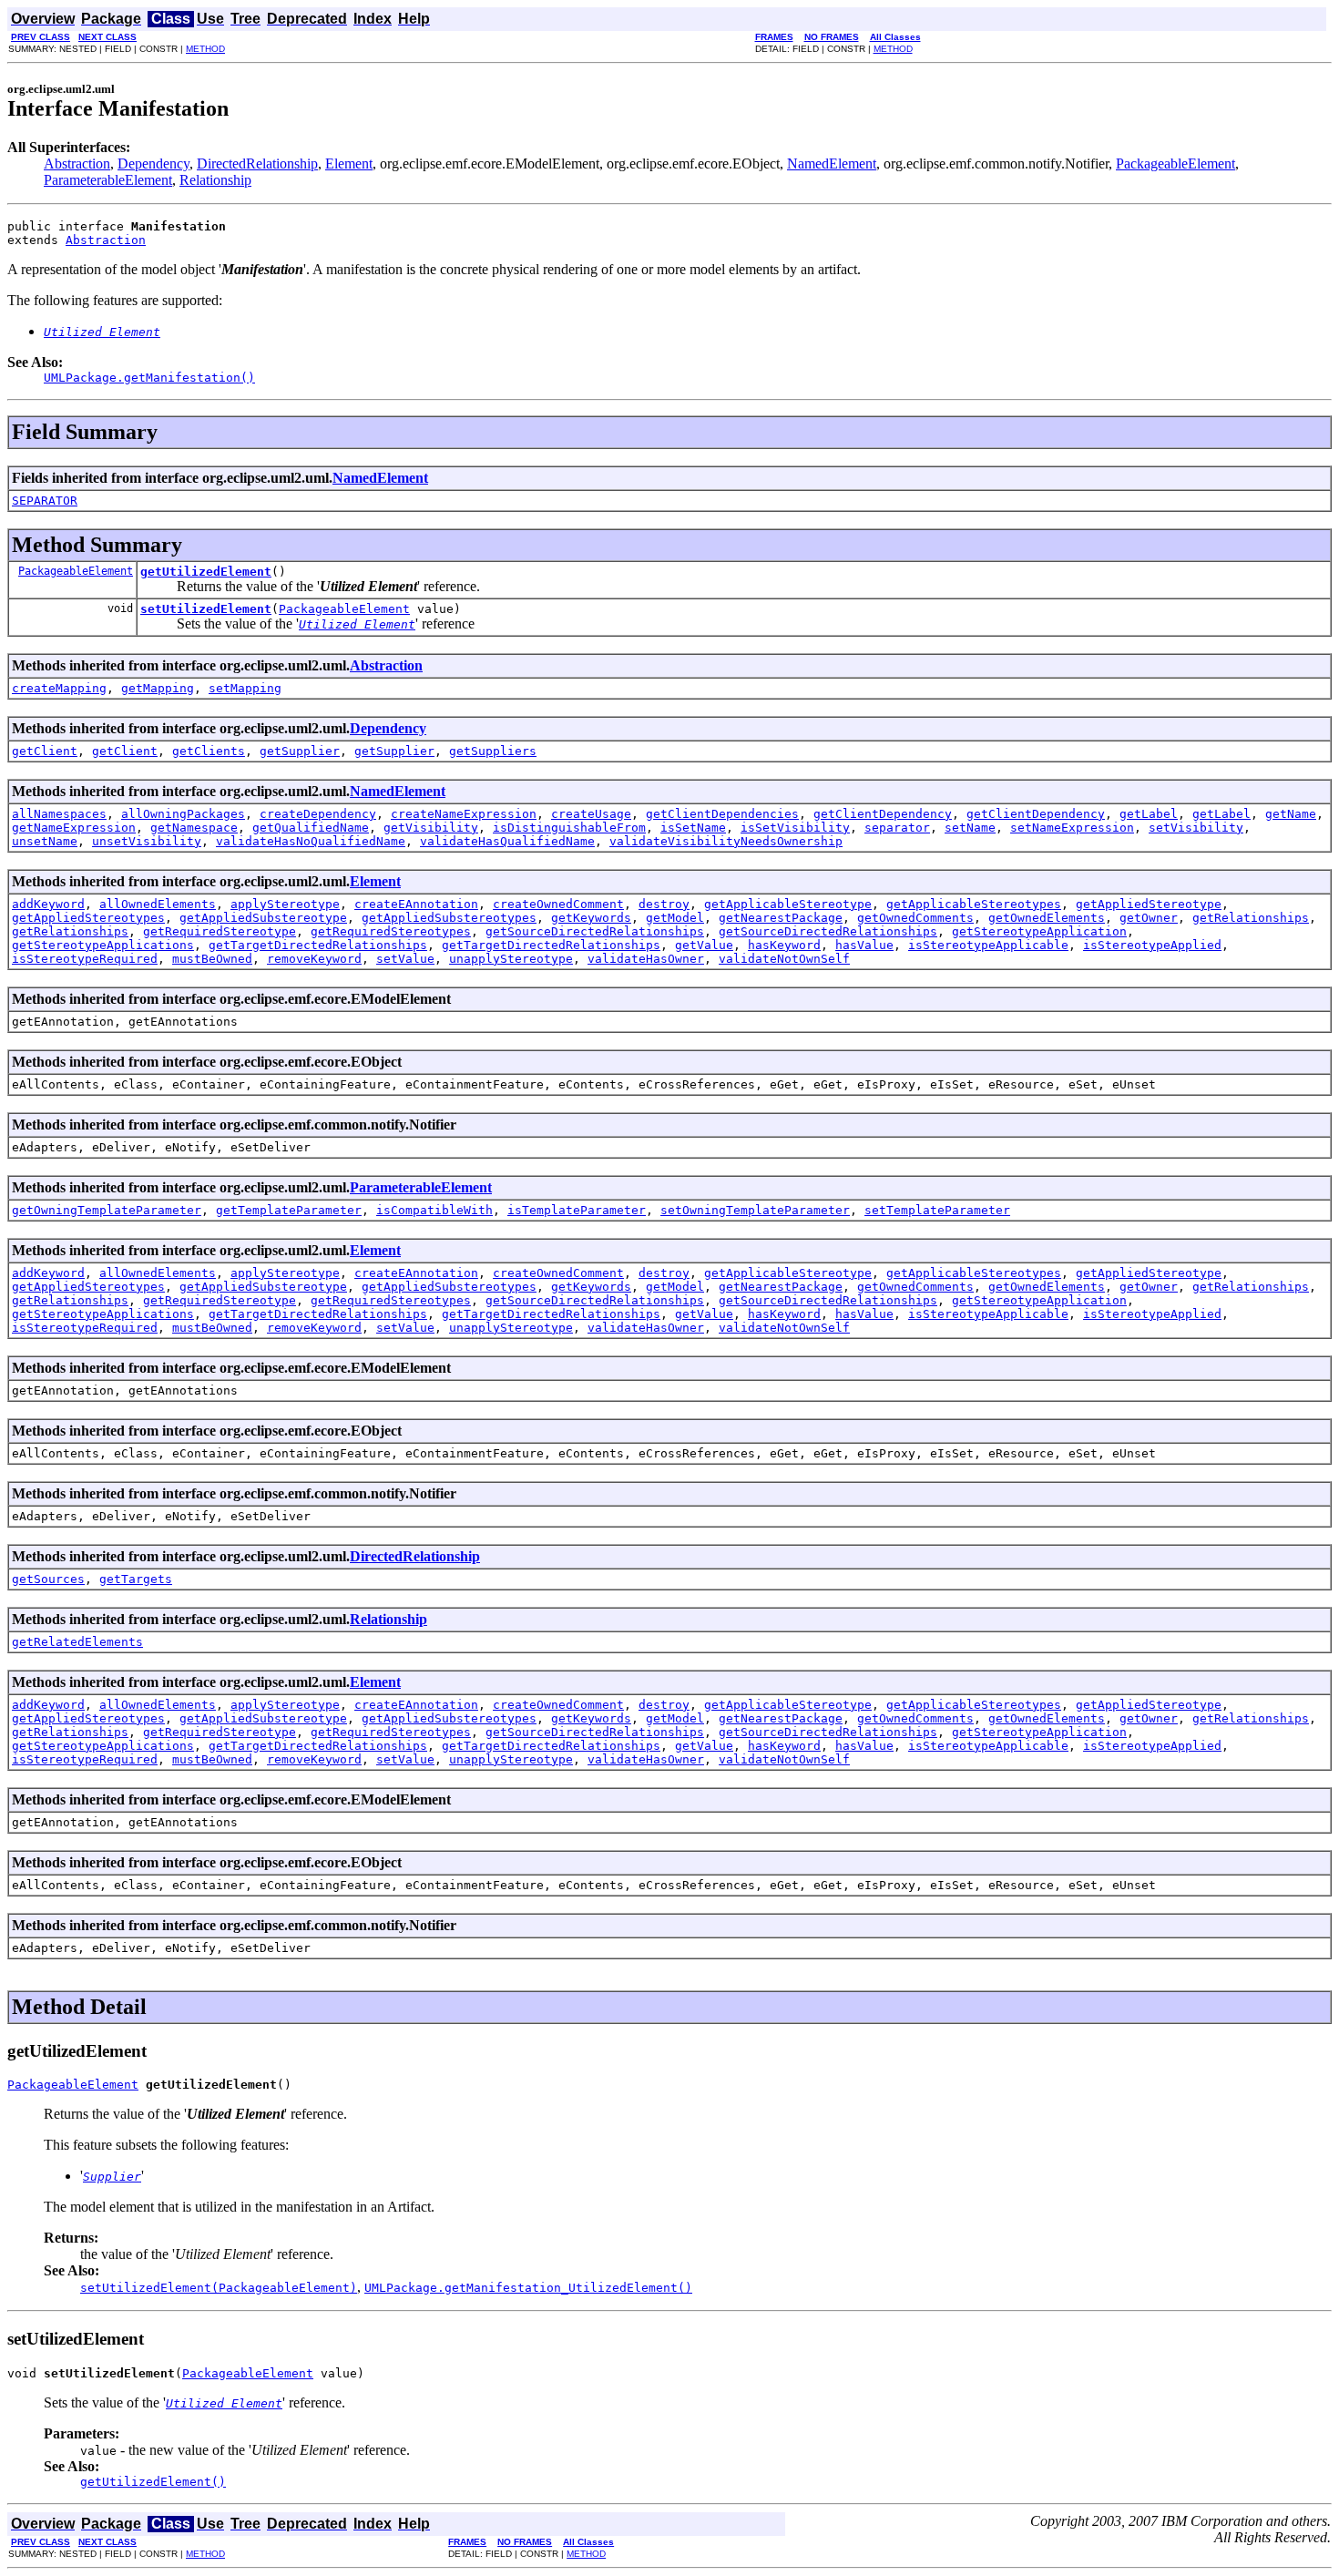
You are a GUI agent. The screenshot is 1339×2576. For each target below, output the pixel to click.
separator (897, 828)
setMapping (245, 688)
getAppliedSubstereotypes (449, 918)
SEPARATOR (45, 501)
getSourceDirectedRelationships (595, 931)
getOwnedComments (915, 918)
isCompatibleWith (434, 1210)
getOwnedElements (1047, 918)
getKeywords (591, 918)
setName (970, 828)
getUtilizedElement (206, 572)
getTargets (136, 1579)
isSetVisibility (795, 828)
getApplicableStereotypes (974, 904)
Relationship (215, 180)
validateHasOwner (646, 959)
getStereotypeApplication (1039, 931)
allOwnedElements (158, 904)
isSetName (693, 828)
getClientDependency (883, 814)
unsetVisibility (147, 841)
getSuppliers (493, 751)
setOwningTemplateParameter (755, 1210)
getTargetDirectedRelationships (318, 945)
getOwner (1149, 918)
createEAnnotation (416, 904)
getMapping (158, 688)
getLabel (1149, 814)
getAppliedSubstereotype (263, 918)
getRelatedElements (77, 1642)
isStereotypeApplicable (988, 945)
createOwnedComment (558, 904)
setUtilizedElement (206, 609)
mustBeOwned (212, 959)
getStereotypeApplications (103, 945)
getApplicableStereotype (788, 904)
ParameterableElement (108, 180)
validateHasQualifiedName (507, 841)
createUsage (591, 814)
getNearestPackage (781, 918)
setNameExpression (1072, 828)
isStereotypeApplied (1152, 945)
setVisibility (1196, 828)
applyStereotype (285, 904)
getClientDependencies (722, 814)
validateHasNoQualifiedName (311, 841)
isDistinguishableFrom (569, 828)
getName (1291, 814)
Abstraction (77, 164)
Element (349, 164)
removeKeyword (314, 959)
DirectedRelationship (257, 164)
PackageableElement (1175, 164)
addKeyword (48, 904)
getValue (704, 945)
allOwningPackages (183, 814)
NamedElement (832, 164)
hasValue (864, 945)
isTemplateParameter (577, 1210)
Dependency (153, 164)
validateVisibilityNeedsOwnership (726, 841)
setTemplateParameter (937, 1210)
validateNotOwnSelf (784, 959)
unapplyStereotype (511, 959)
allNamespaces (59, 814)
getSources (48, 1579)
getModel (675, 918)
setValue (405, 959)
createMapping (59, 688)
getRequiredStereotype (220, 931)
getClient (45, 751)
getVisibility (431, 828)
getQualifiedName (311, 828)
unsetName (45, 841)
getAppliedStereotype (1149, 904)
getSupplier (300, 751)
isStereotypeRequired (85, 959)
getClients (209, 751)
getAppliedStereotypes (88, 918)
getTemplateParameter (289, 1210)
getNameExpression (74, 828)
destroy (664, 904)
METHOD (205, 49)
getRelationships (1251, 918)
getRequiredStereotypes (391, 931)
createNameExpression (464, 814)
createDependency (318, 814)
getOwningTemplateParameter (107, 1210)
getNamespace (194, 828)
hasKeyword (784, 945)
